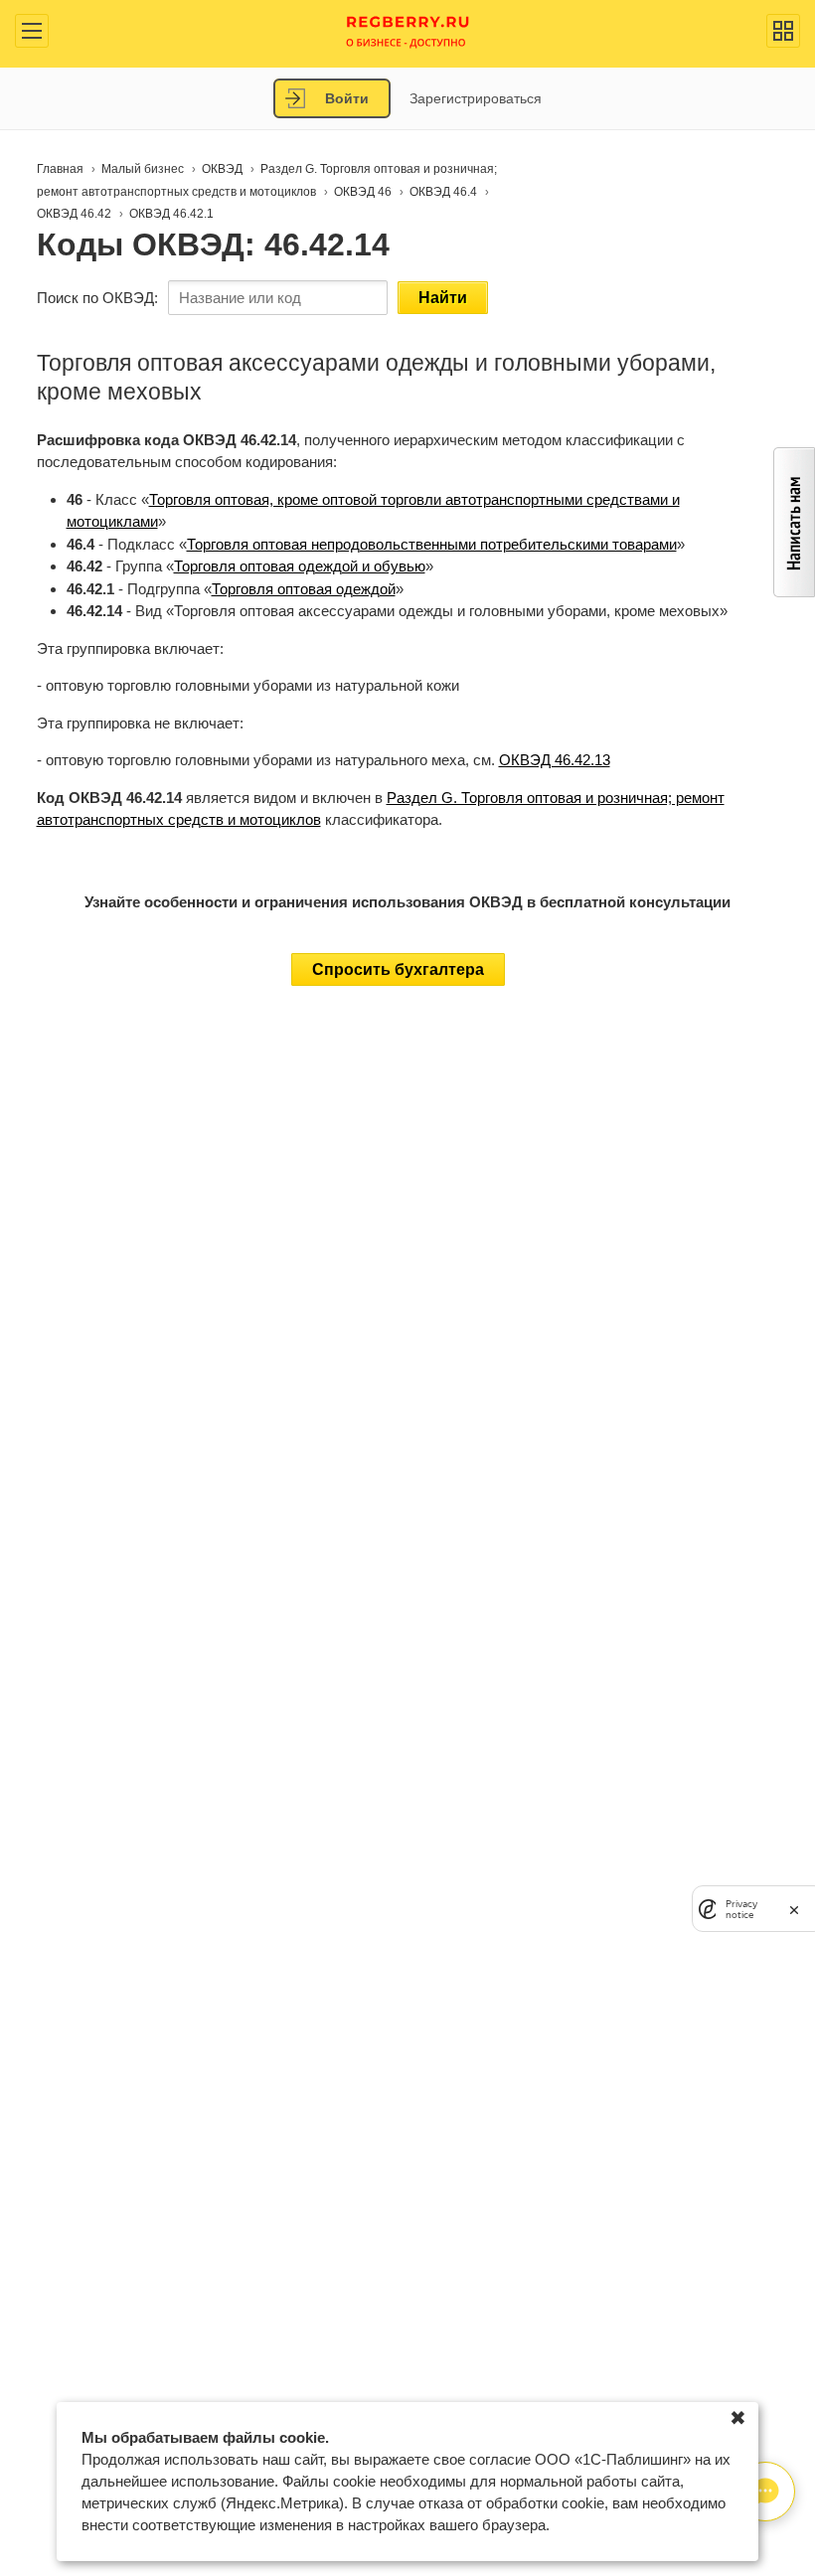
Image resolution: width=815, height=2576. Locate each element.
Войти (347, 98)
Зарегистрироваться (476, 98)
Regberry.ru (408, 30)
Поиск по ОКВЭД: (97, 298)
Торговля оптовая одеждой (304, 589)
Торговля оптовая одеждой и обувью (300, 566)
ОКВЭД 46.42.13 (555, 760)
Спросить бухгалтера (398, 969)
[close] (794, 1909)
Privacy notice (741, 1909)
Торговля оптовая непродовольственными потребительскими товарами (432, 544)
